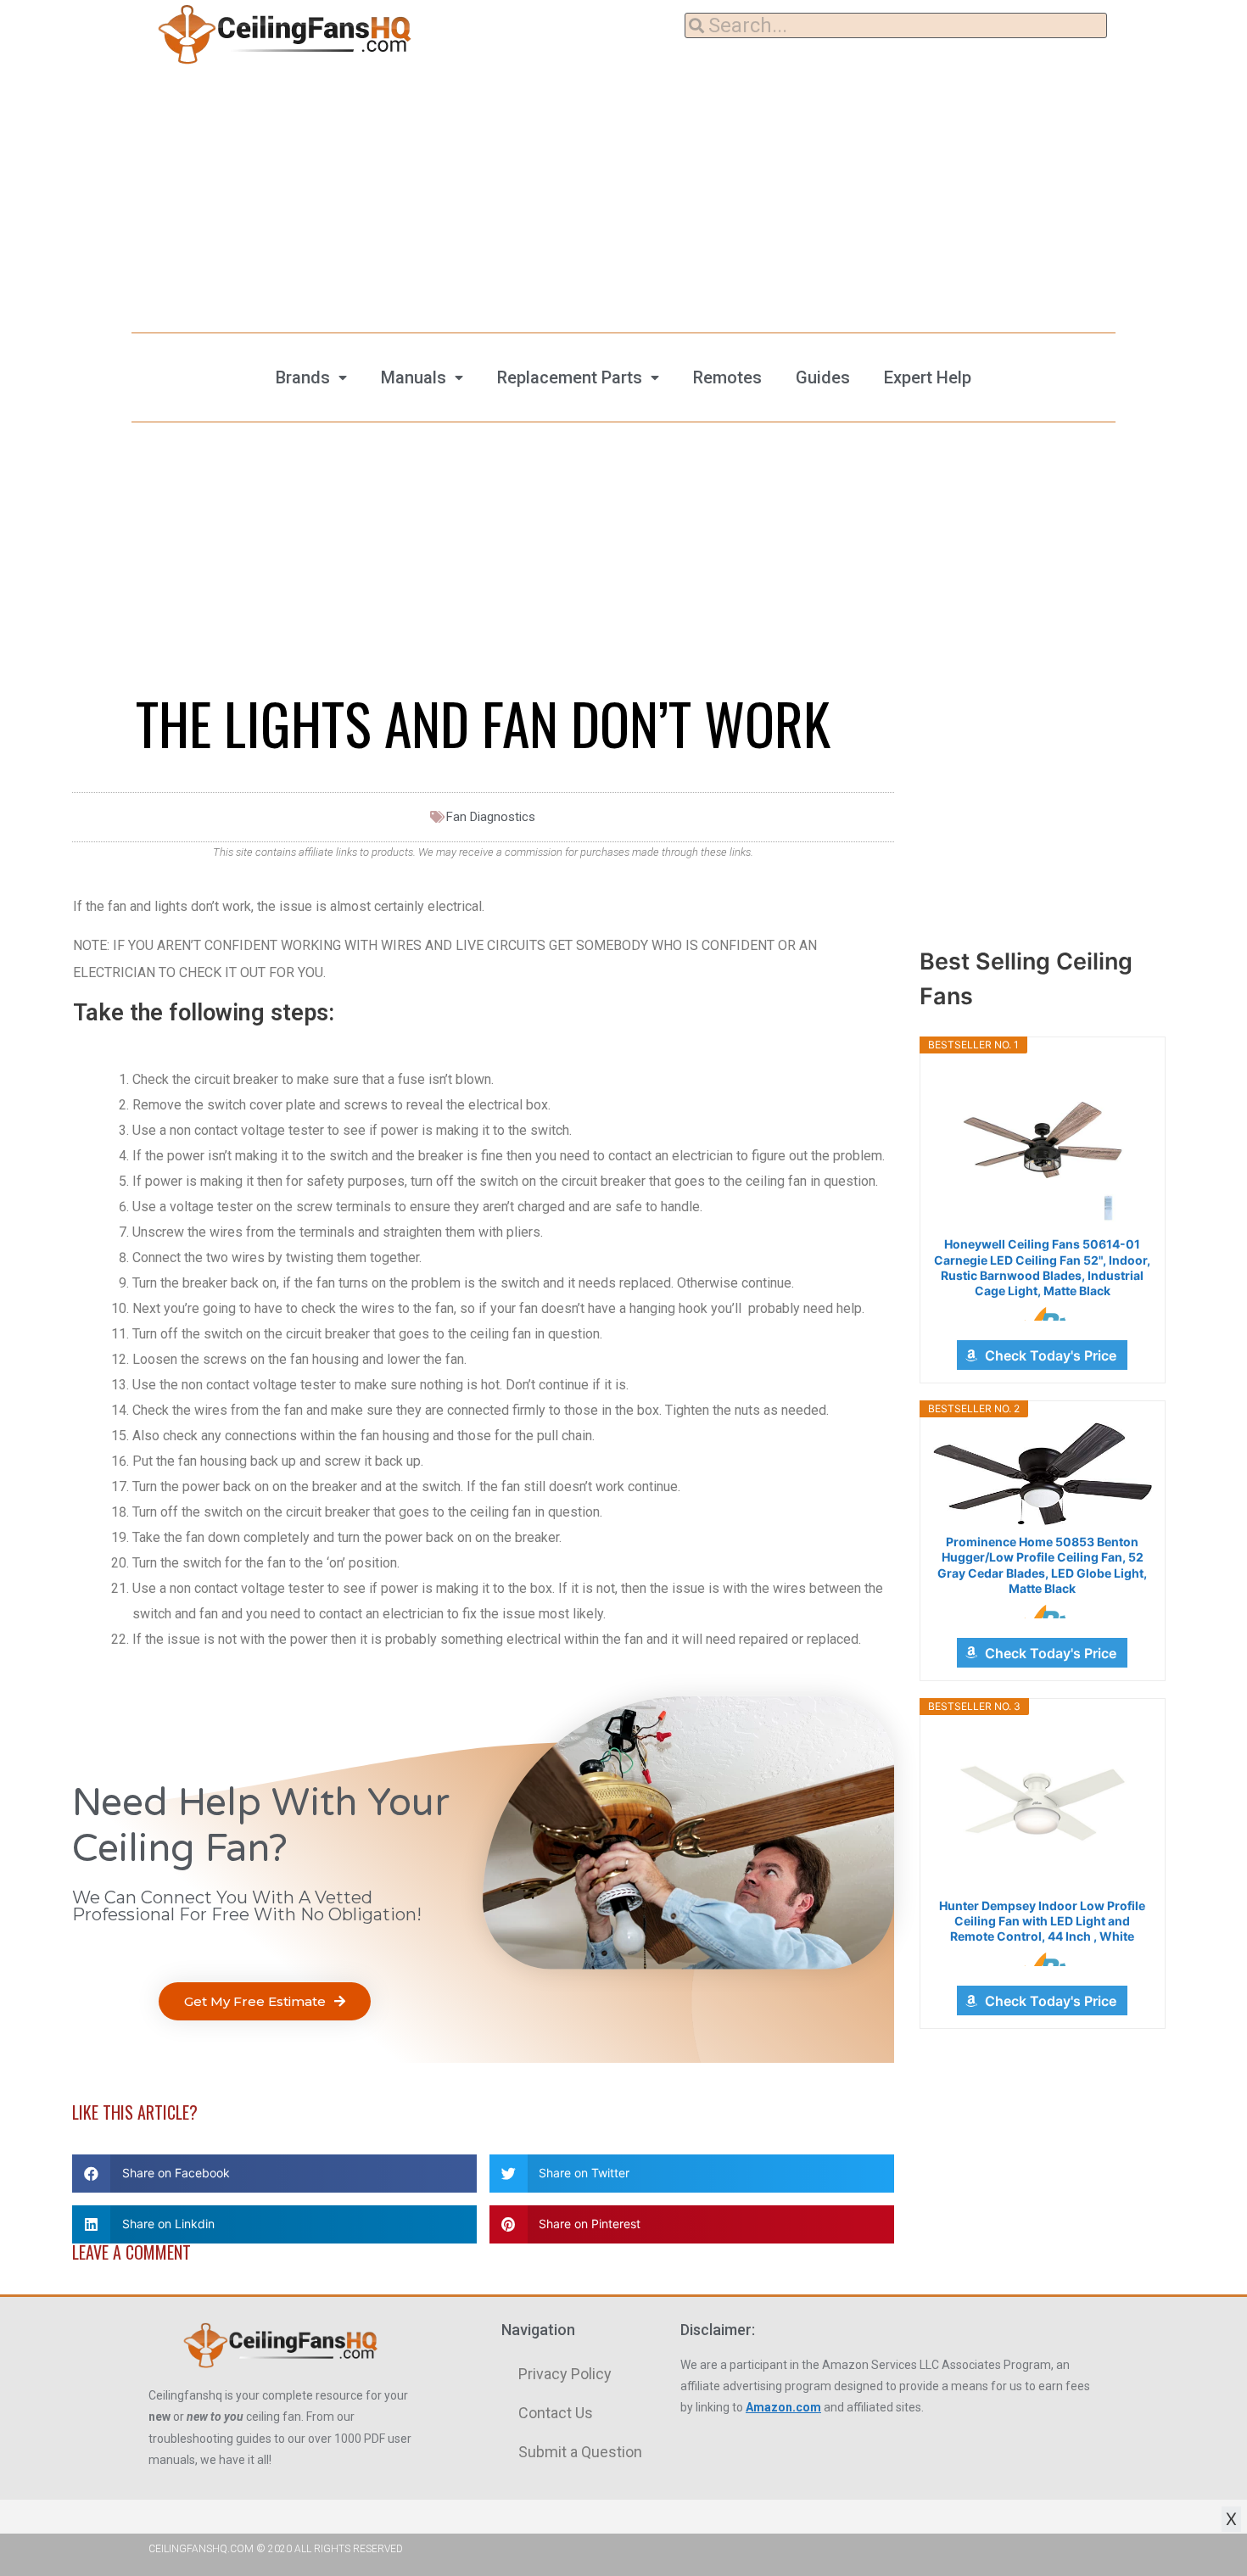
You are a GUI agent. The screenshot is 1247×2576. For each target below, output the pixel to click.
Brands (303, 377)
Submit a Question (580, 2452)
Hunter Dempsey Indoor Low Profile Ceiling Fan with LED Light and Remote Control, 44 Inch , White (1042, 1921)
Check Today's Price (1051, 1355)
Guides (823, 377)
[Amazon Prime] (1042, 1314)
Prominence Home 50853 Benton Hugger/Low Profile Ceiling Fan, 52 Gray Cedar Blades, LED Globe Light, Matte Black (1042, 1565)
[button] (265, 2001)
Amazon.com (783, 2407)
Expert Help (928, 377)
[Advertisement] (623, 195)
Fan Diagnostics (491, 817)
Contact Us (556, 2413)
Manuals (414, 377)
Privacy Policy (565, 2374)
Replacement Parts (570, 377)
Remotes (727, 377)
